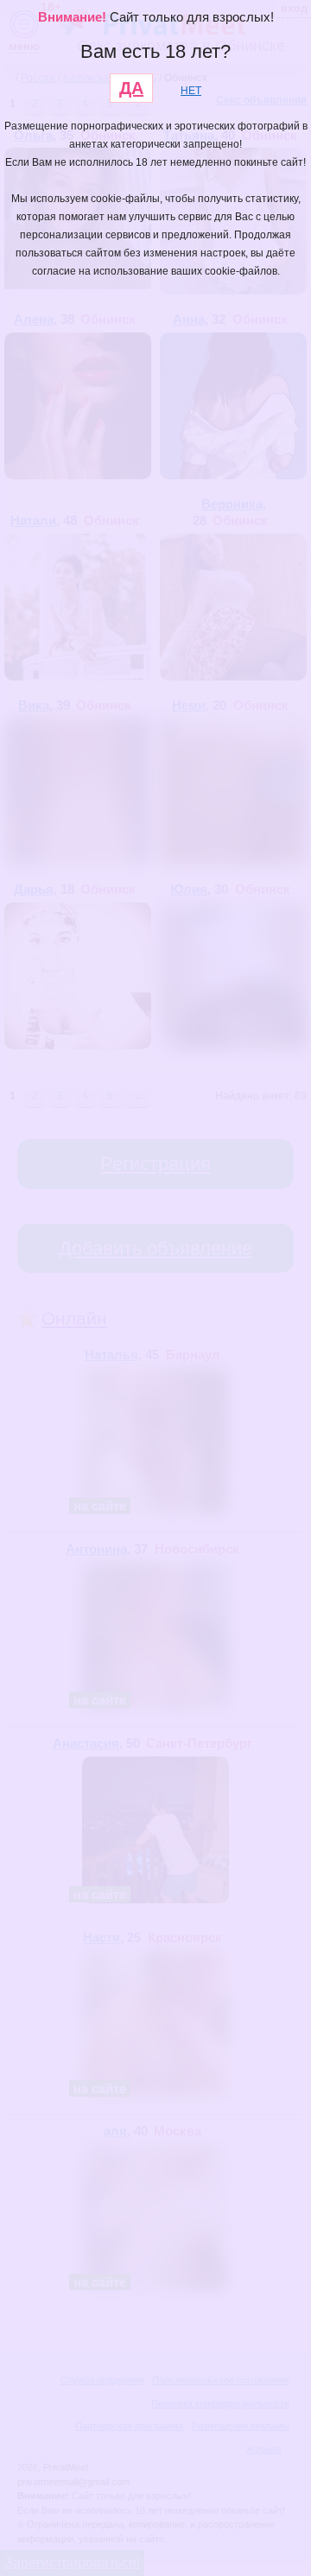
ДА (131, 88)
